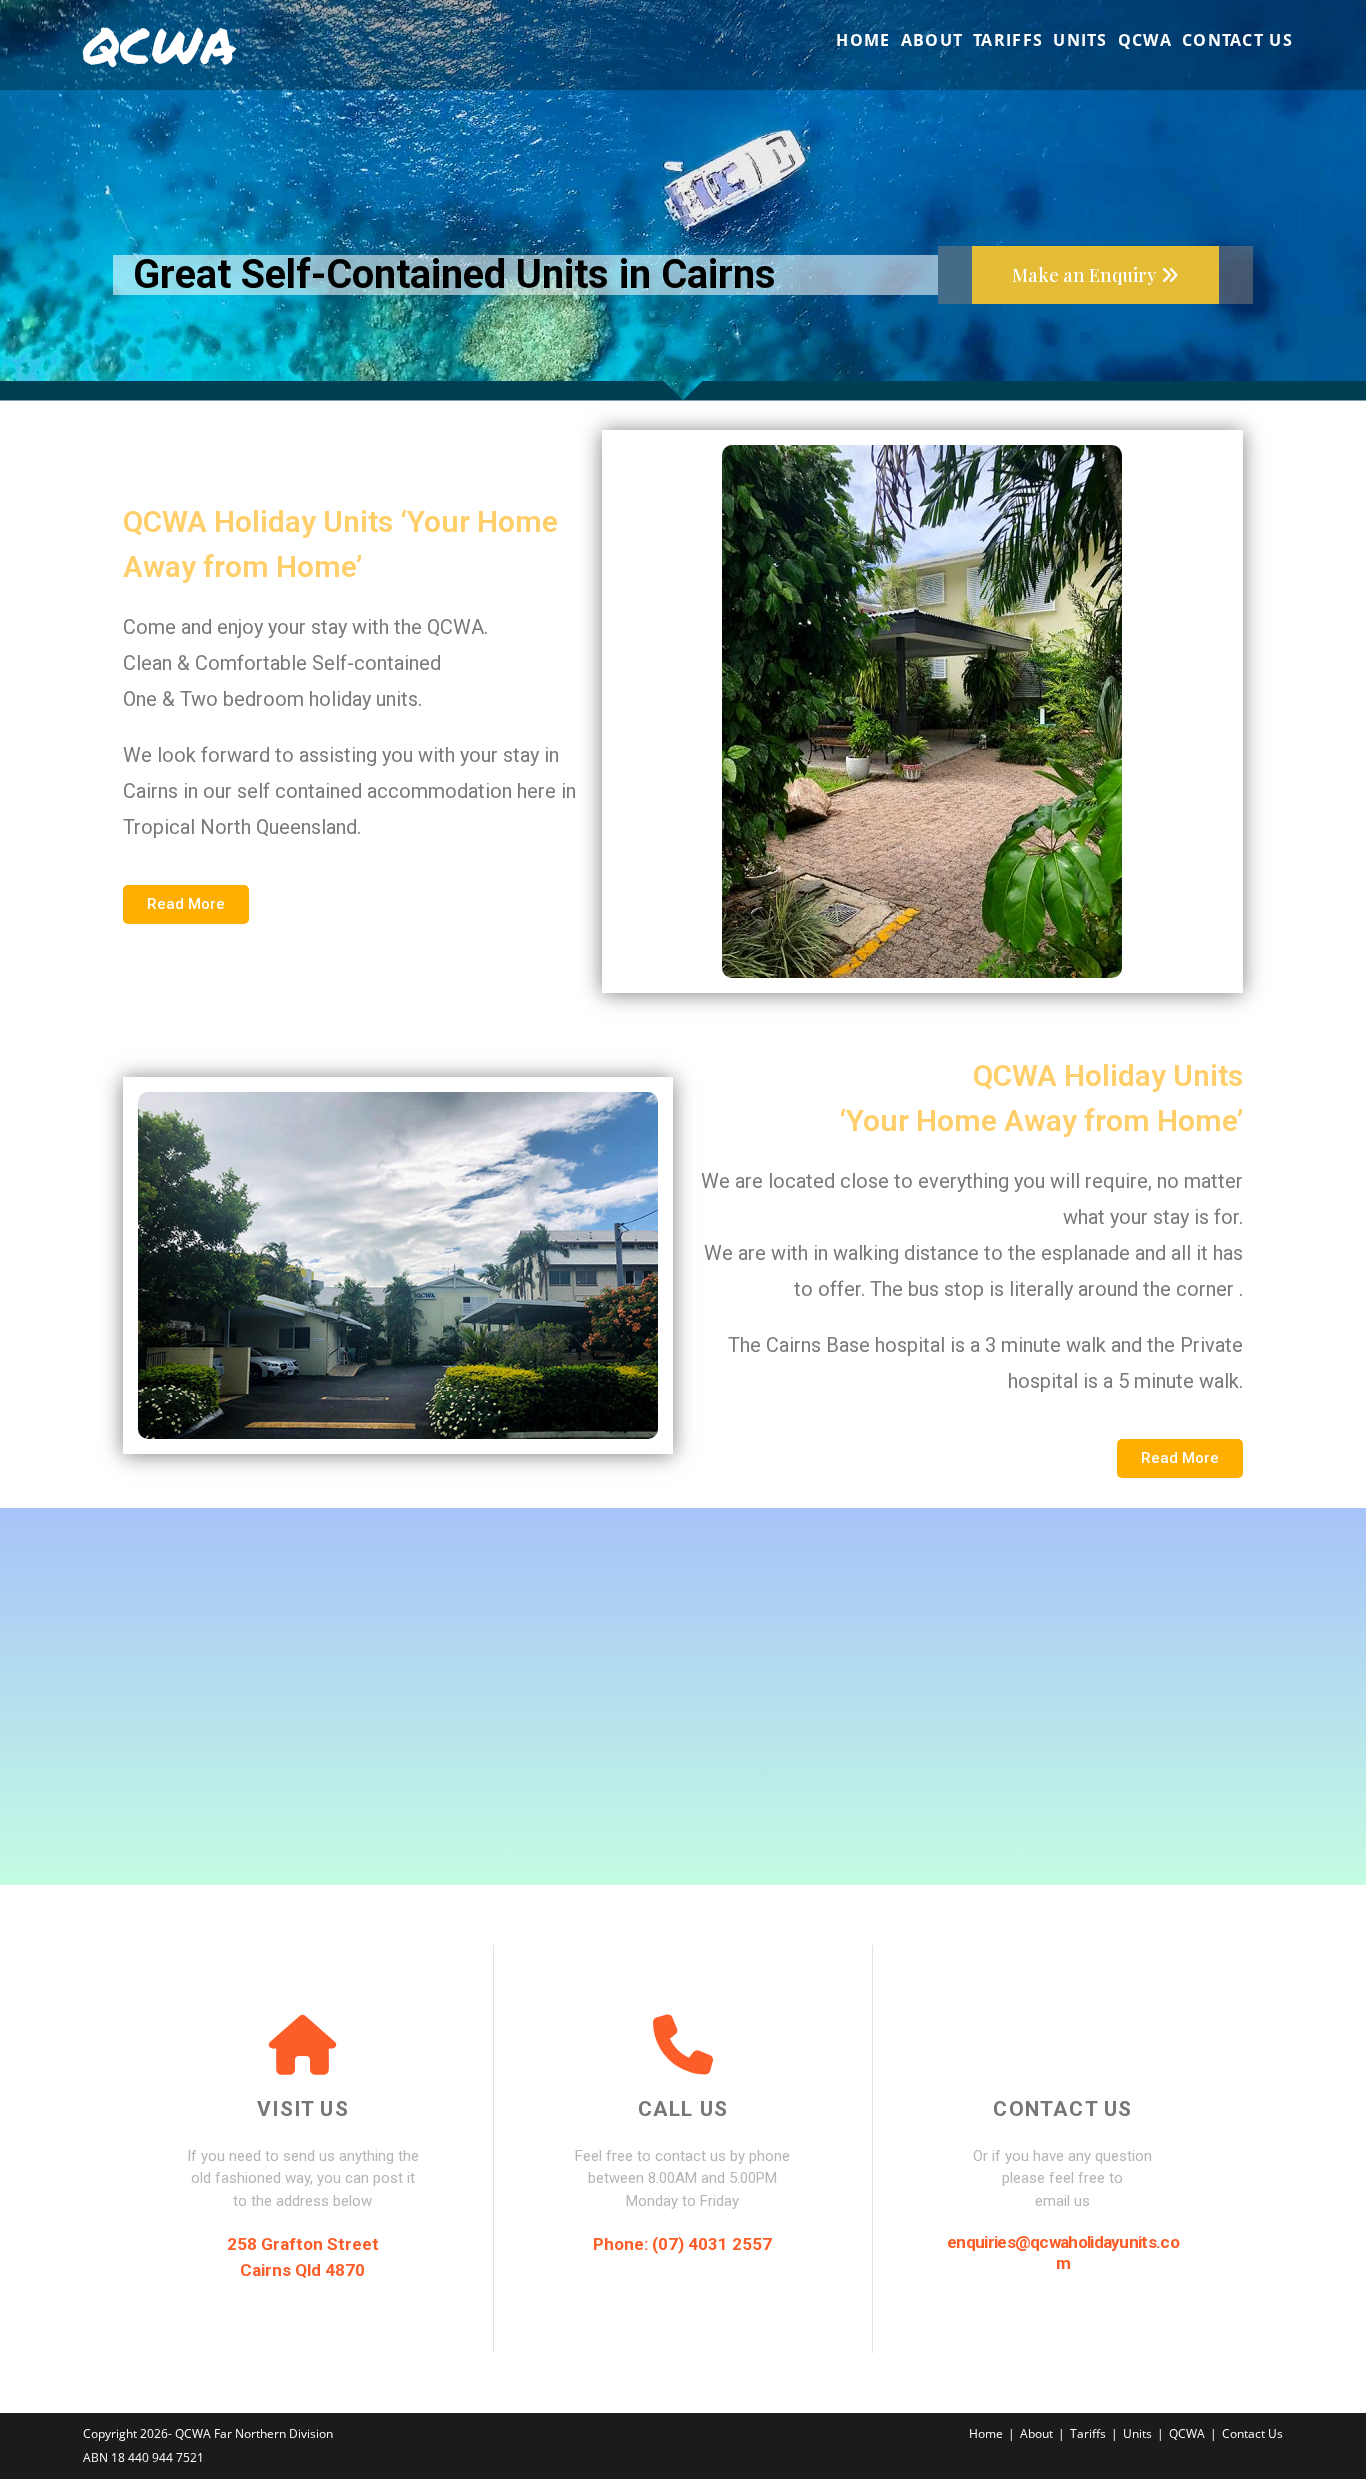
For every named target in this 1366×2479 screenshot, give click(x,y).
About (1036, 2433)
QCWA (159, 44)
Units (1137, 2433)
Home (986, 2433)
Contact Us (1252, 2433)
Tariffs (1088, 2433)
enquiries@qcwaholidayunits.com (1063, 2252)
